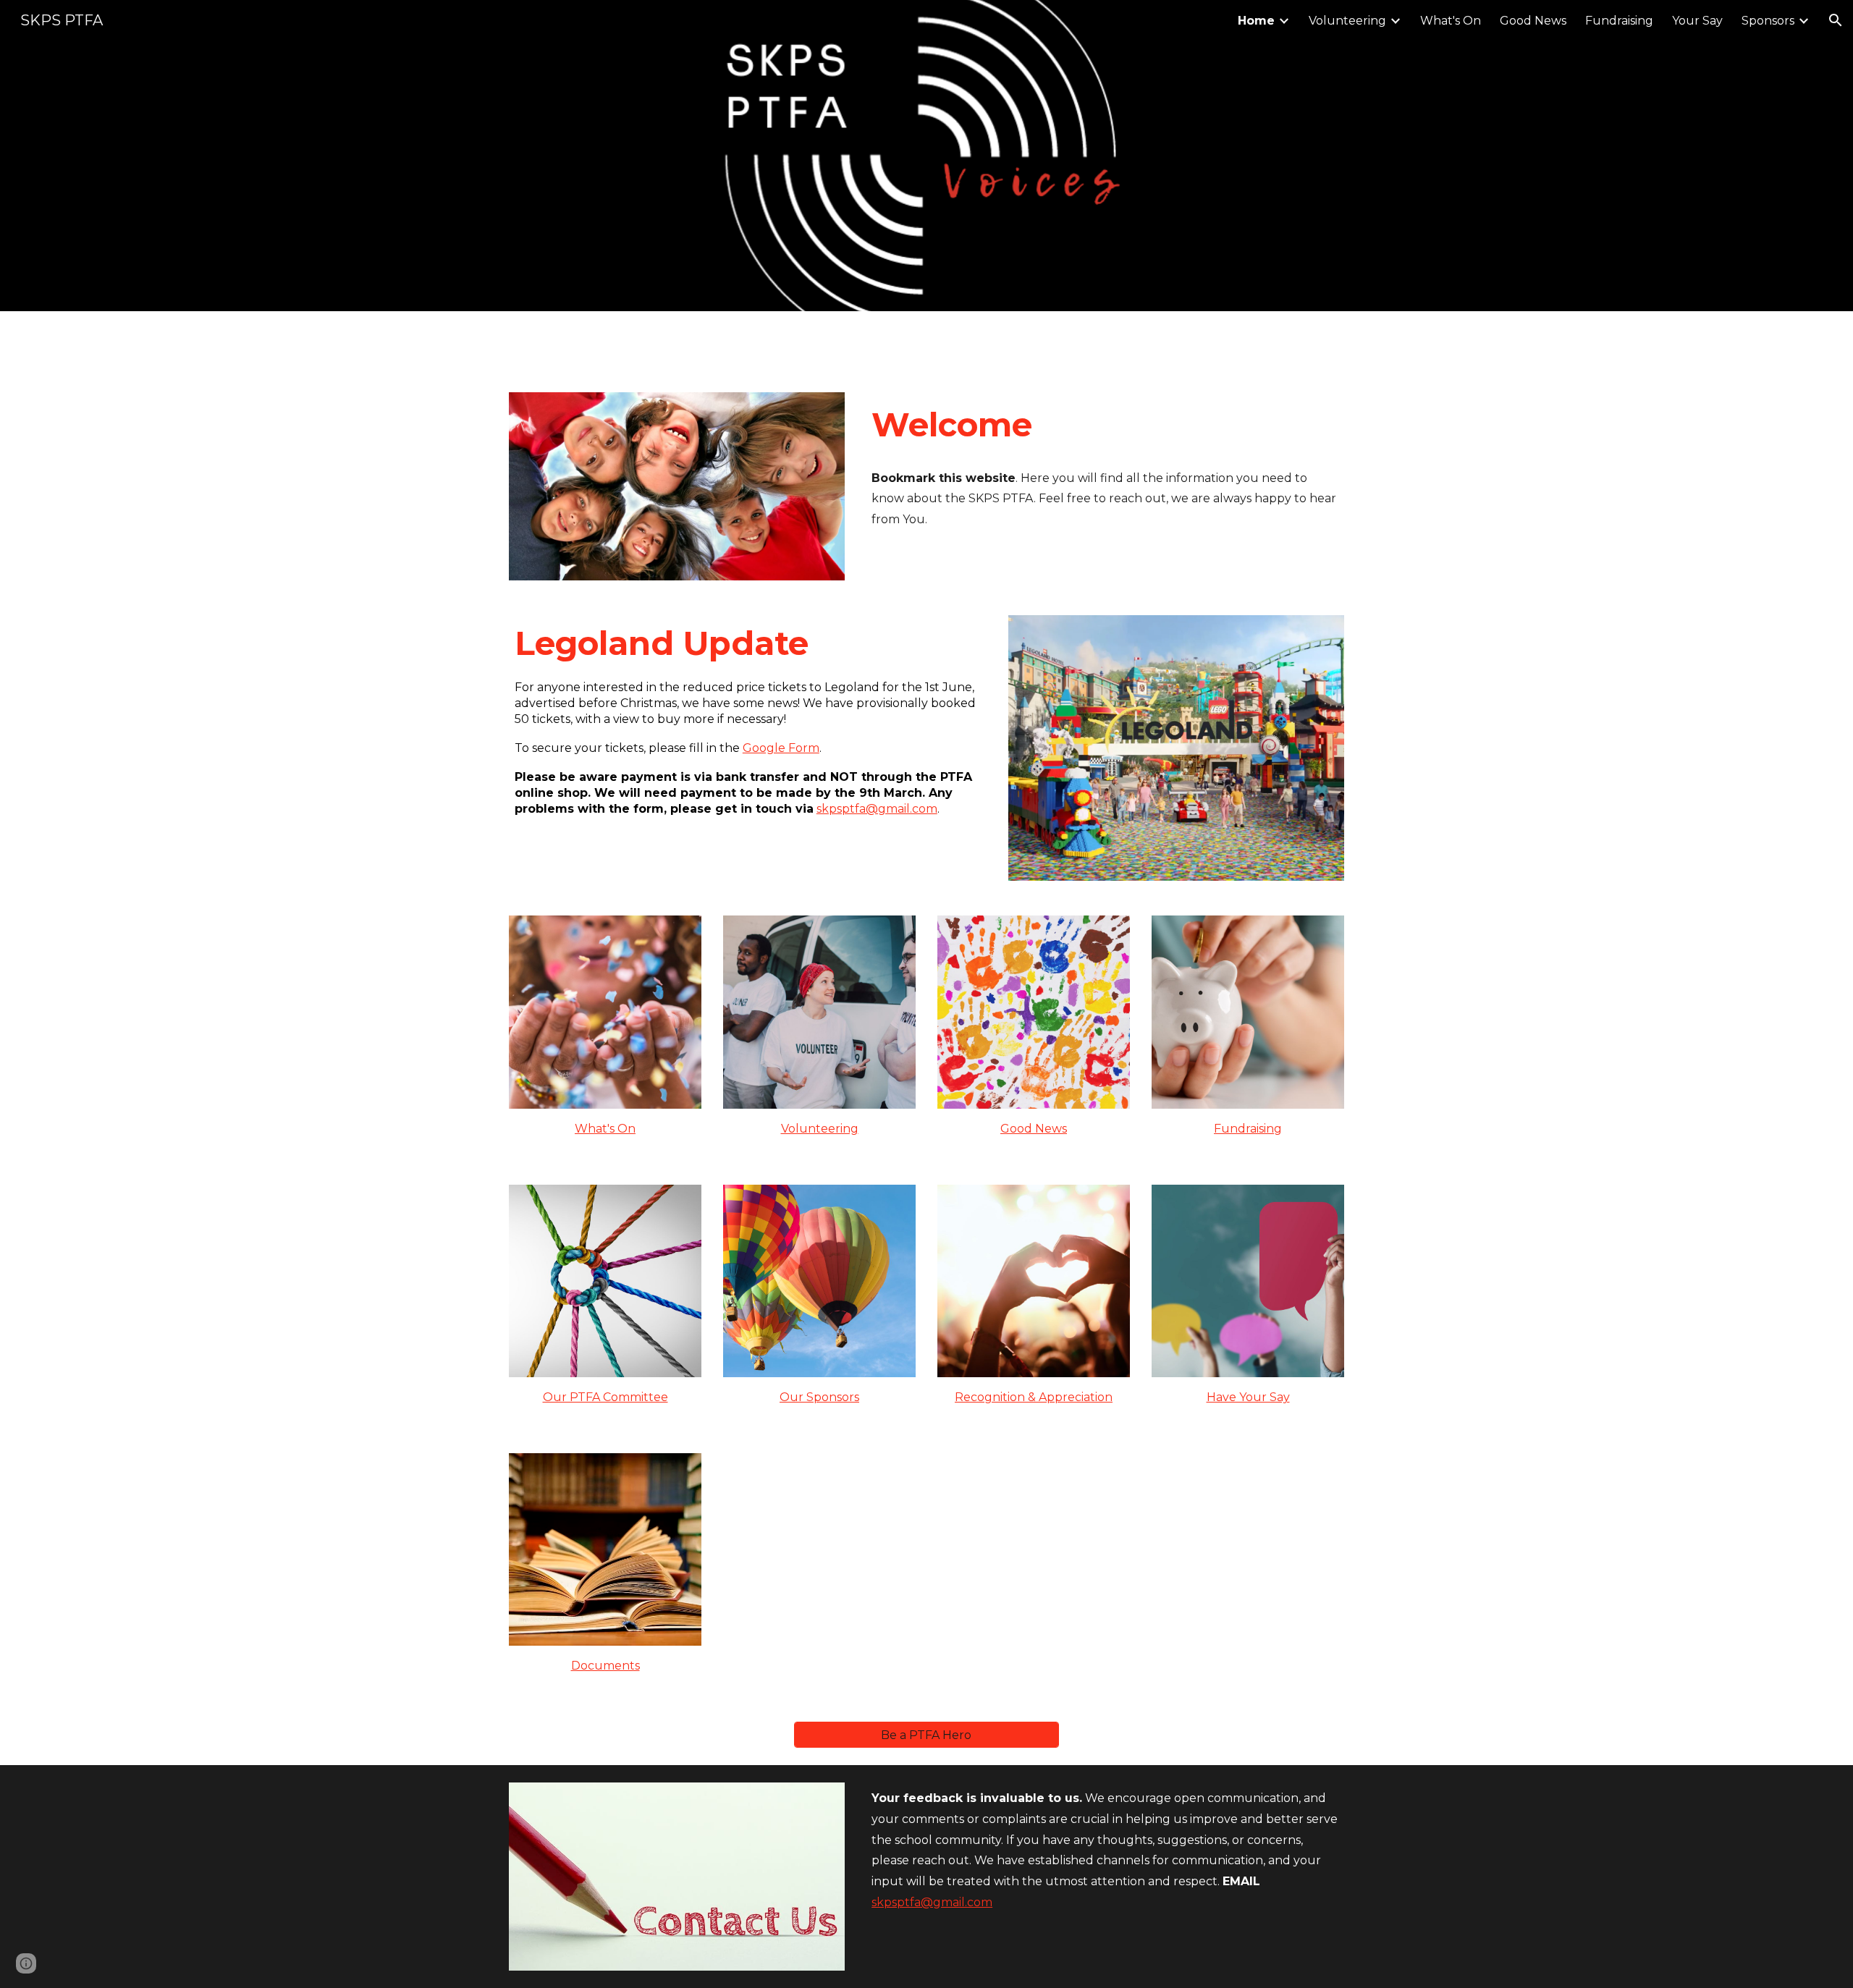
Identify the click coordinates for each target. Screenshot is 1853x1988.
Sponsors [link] (1768, 21)
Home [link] (1256, 21)
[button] (1836, 20)
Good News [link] (1533, 21)
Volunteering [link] (1347, 21)
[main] (1105, 425)
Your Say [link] (1697, 21)
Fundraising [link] (1619, 21)
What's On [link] (1451, 21)
